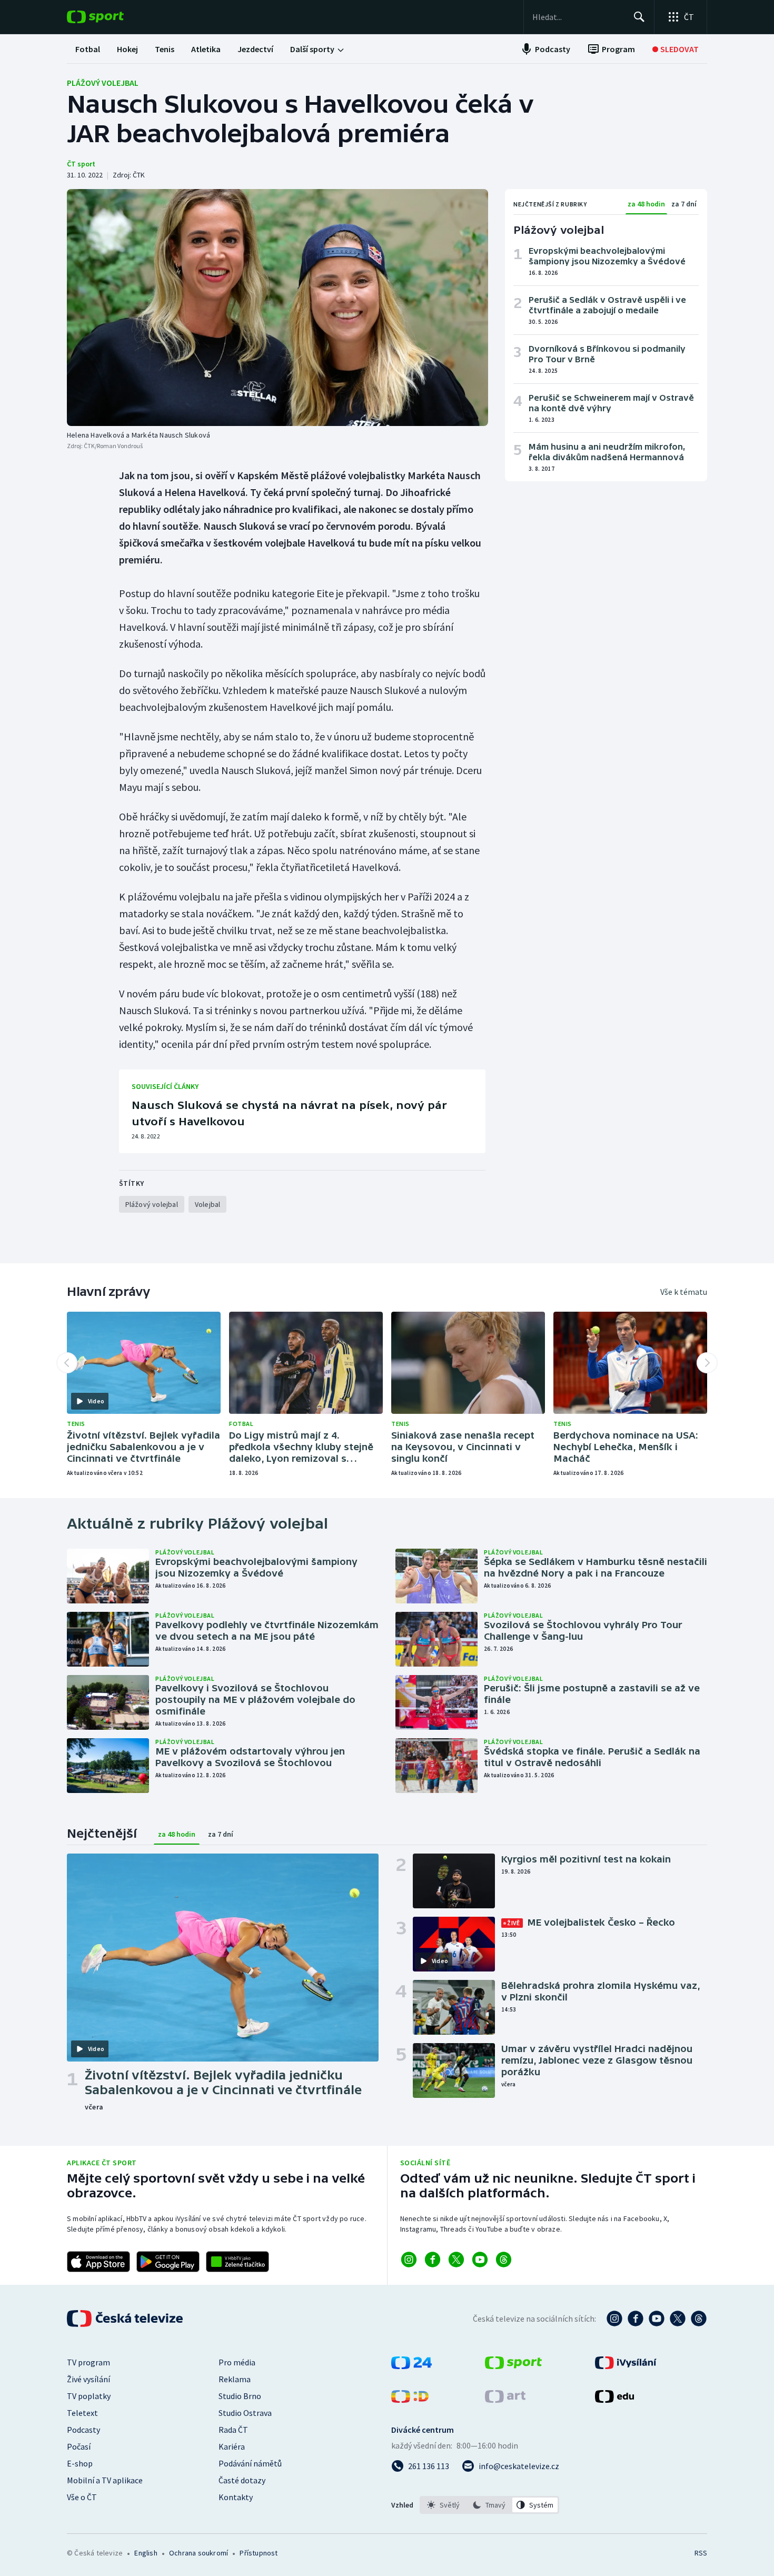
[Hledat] (639, 17)
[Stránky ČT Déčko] (410, 2400)
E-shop (80, 2463)
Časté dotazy (242, 2480)
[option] (444, 2505)
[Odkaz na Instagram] (409, 2260)
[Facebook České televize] (636, 2319)
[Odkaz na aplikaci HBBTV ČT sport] (237, 2262)
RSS (701, 2553)
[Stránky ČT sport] (513, 2366)
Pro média (237, 2362)
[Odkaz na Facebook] (433, 2260)
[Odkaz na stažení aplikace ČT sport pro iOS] (98, 2262)
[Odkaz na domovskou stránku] (111, 17)
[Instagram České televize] (614, 2319)
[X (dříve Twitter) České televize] (678, 2319)
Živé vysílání (88, 2379)
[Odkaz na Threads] (504, 2260)
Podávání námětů (250, 2463)
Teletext (82, 2413)
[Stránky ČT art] (505, 2400)
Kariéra (232, 2446)
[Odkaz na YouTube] (480, 2260)
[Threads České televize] (699, 2319)
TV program (88, 2362)
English (146, 2553)
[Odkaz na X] (456, 2260)
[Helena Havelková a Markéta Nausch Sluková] (277, 308)
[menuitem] (88, 49)
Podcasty (83, 2430)
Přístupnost (259, 2553)
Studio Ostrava (245, 2413)
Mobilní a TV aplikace (105, 2480)
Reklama (235, 2379)
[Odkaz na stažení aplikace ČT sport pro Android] (168, 2262)
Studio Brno (240, 2396)
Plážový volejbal (103, 83)
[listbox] (489, 2505)
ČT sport (81, 164)
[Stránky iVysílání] (626, 2366)
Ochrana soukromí (199, 2553)
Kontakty (236, 2497)
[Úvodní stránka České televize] (126, 2319)
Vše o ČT (82, 2497)
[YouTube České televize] (657, 2319)
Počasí (79, 2446)
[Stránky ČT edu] (614, 2400)
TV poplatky (89, 2396)
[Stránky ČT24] (411, 2366)
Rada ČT (233, 2430)
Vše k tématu (684, 1292)
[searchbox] (578, 17)
